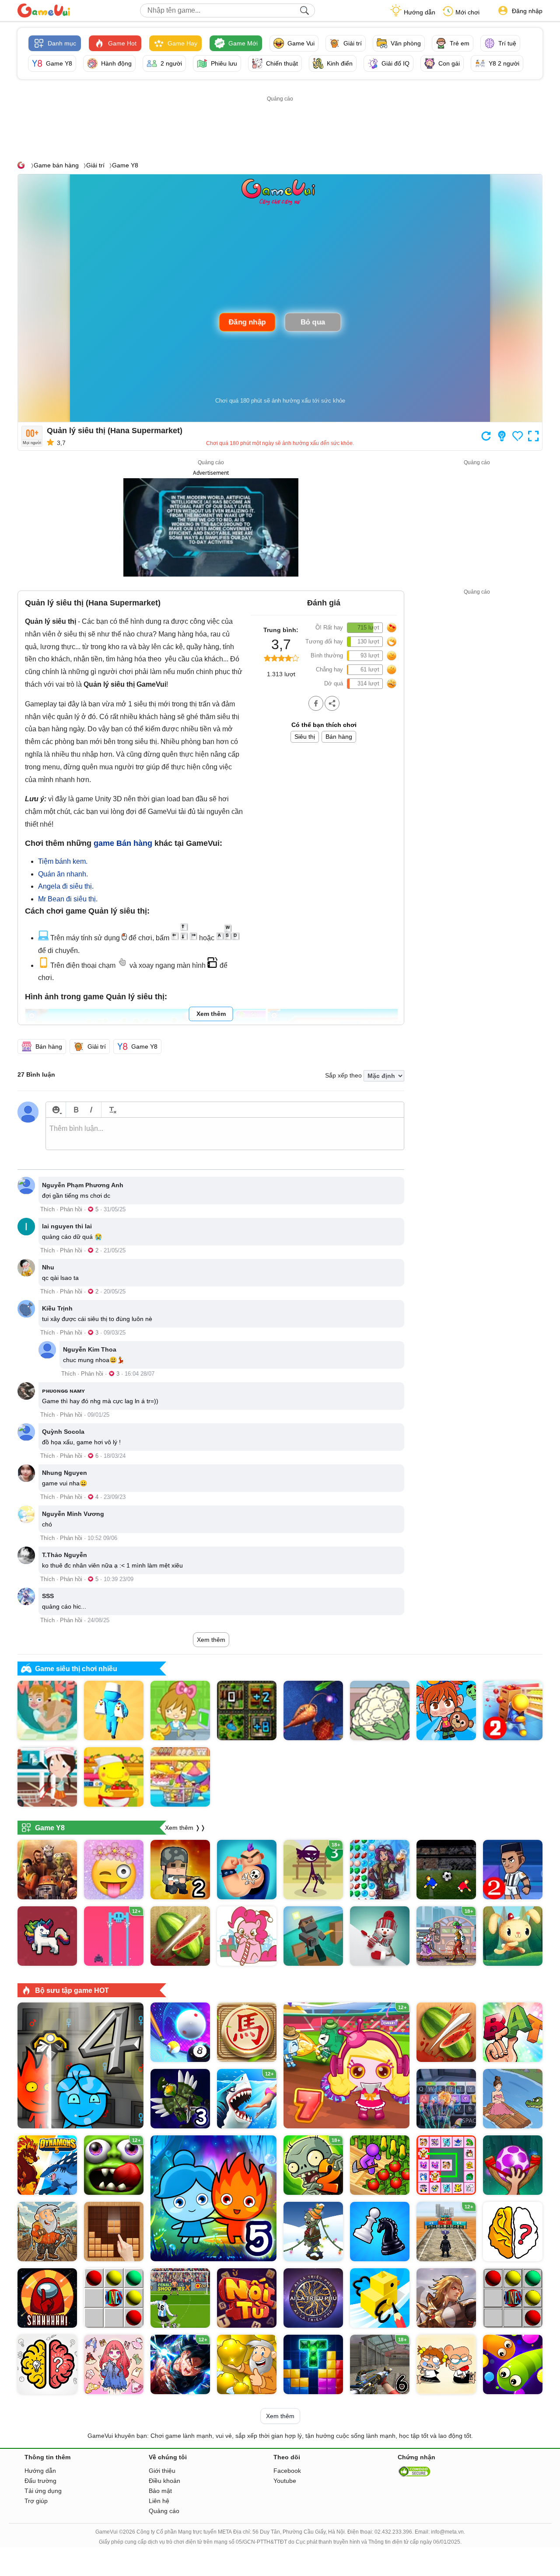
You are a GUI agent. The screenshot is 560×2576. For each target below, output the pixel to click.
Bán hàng (339, 737)
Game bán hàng (56, 165)
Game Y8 (125, 165)
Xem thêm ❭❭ (185, 1828)
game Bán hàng (123, 843)
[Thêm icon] (56, 1110)
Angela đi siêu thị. (66, 886)
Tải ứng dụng (43, 2491)
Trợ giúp (36, 2501)
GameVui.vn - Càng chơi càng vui (44, 10)
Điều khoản (164, 2481)
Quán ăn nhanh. (63, 874)
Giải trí (95, 165)
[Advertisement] (280, 124)
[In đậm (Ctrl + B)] (76, 1110)
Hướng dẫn (420, 12)
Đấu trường (40, 2481)
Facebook (287, 2471)
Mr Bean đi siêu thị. (68, 899)
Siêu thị (305, 737)
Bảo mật (160, 2491)
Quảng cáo (164, 2511)
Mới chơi (467, 12)
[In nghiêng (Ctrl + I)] (91, 1110)
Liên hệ (159, 2501)
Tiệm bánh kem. (63, 861)
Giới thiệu (162, 2471)
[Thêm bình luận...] (225, 1134)
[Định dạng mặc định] (111, 1110)
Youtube (285, 2481)
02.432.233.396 (393, 2532)
